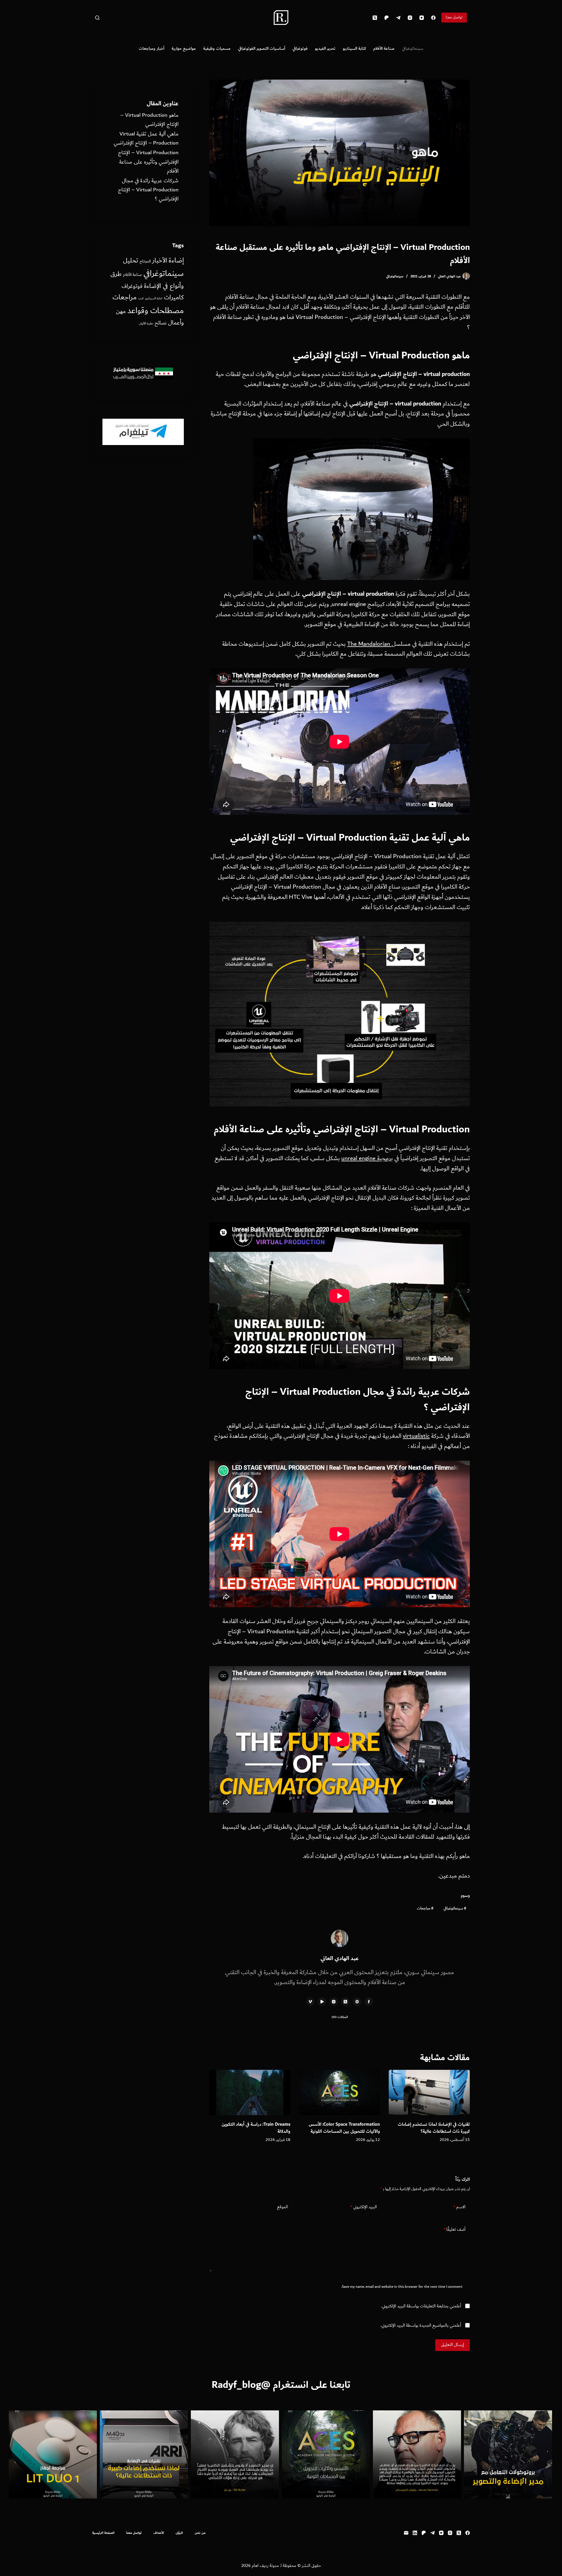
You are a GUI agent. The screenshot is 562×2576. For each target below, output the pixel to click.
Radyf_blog (236, 2385)
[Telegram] (398, 18)
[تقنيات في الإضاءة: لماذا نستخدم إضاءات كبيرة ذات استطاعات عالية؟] (429, 2093)
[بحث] (97, 18)
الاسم (459, 2207)
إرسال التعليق (453, 2345)
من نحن (200, 2533)
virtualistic (416, 1436)
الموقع (282, 2207)
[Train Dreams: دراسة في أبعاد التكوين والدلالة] (250, 2093)
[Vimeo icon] (310, 2002)
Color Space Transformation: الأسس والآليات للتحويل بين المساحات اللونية (344, 2128)
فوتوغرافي (300, 48)
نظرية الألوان (146, 324)
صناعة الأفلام (384, 48)
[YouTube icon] (322, 2002)
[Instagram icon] (334, 2002)
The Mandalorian (369, 644)
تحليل (131, 261)
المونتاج (145, 261)
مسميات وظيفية (217, 48)
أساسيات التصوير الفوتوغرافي (262, 48)
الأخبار (160, 261)
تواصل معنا (454, 17)
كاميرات (174, 297)
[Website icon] (357, 2002)
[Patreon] (387, 18)
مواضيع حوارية (184, 48)
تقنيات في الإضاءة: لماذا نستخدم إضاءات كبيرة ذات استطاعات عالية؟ (434, 2128)
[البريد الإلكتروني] (406, 2533)
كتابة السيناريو (354, 48)
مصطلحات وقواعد (156, 311)
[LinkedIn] (415, 2533)
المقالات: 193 (340, 2017)
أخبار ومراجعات (151, 48)
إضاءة (176, 260)
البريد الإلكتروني (363, 2207)
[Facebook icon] (369, 2002)
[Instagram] (410, 18)
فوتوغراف (132, 286)
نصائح (161, 323)
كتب (141, 298)
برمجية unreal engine (367, 1158)
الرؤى (179, 2533)
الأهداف (159, 2533)
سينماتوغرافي (413, 48)
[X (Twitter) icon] (345, 2002)
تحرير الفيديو (325, 48)
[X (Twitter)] (375, 18)
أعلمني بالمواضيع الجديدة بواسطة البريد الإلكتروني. (421, 2326)
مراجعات (425, 1908)
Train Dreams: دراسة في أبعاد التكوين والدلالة (256, 2128)
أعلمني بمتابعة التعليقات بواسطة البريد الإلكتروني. (421, 2306)
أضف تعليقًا (454, 2229)
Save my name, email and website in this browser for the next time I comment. (402, 2287)
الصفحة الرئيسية (103, 2533)
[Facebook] (433, 18)
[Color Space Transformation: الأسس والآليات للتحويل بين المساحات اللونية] (340, 2093)
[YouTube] (422, 18)
